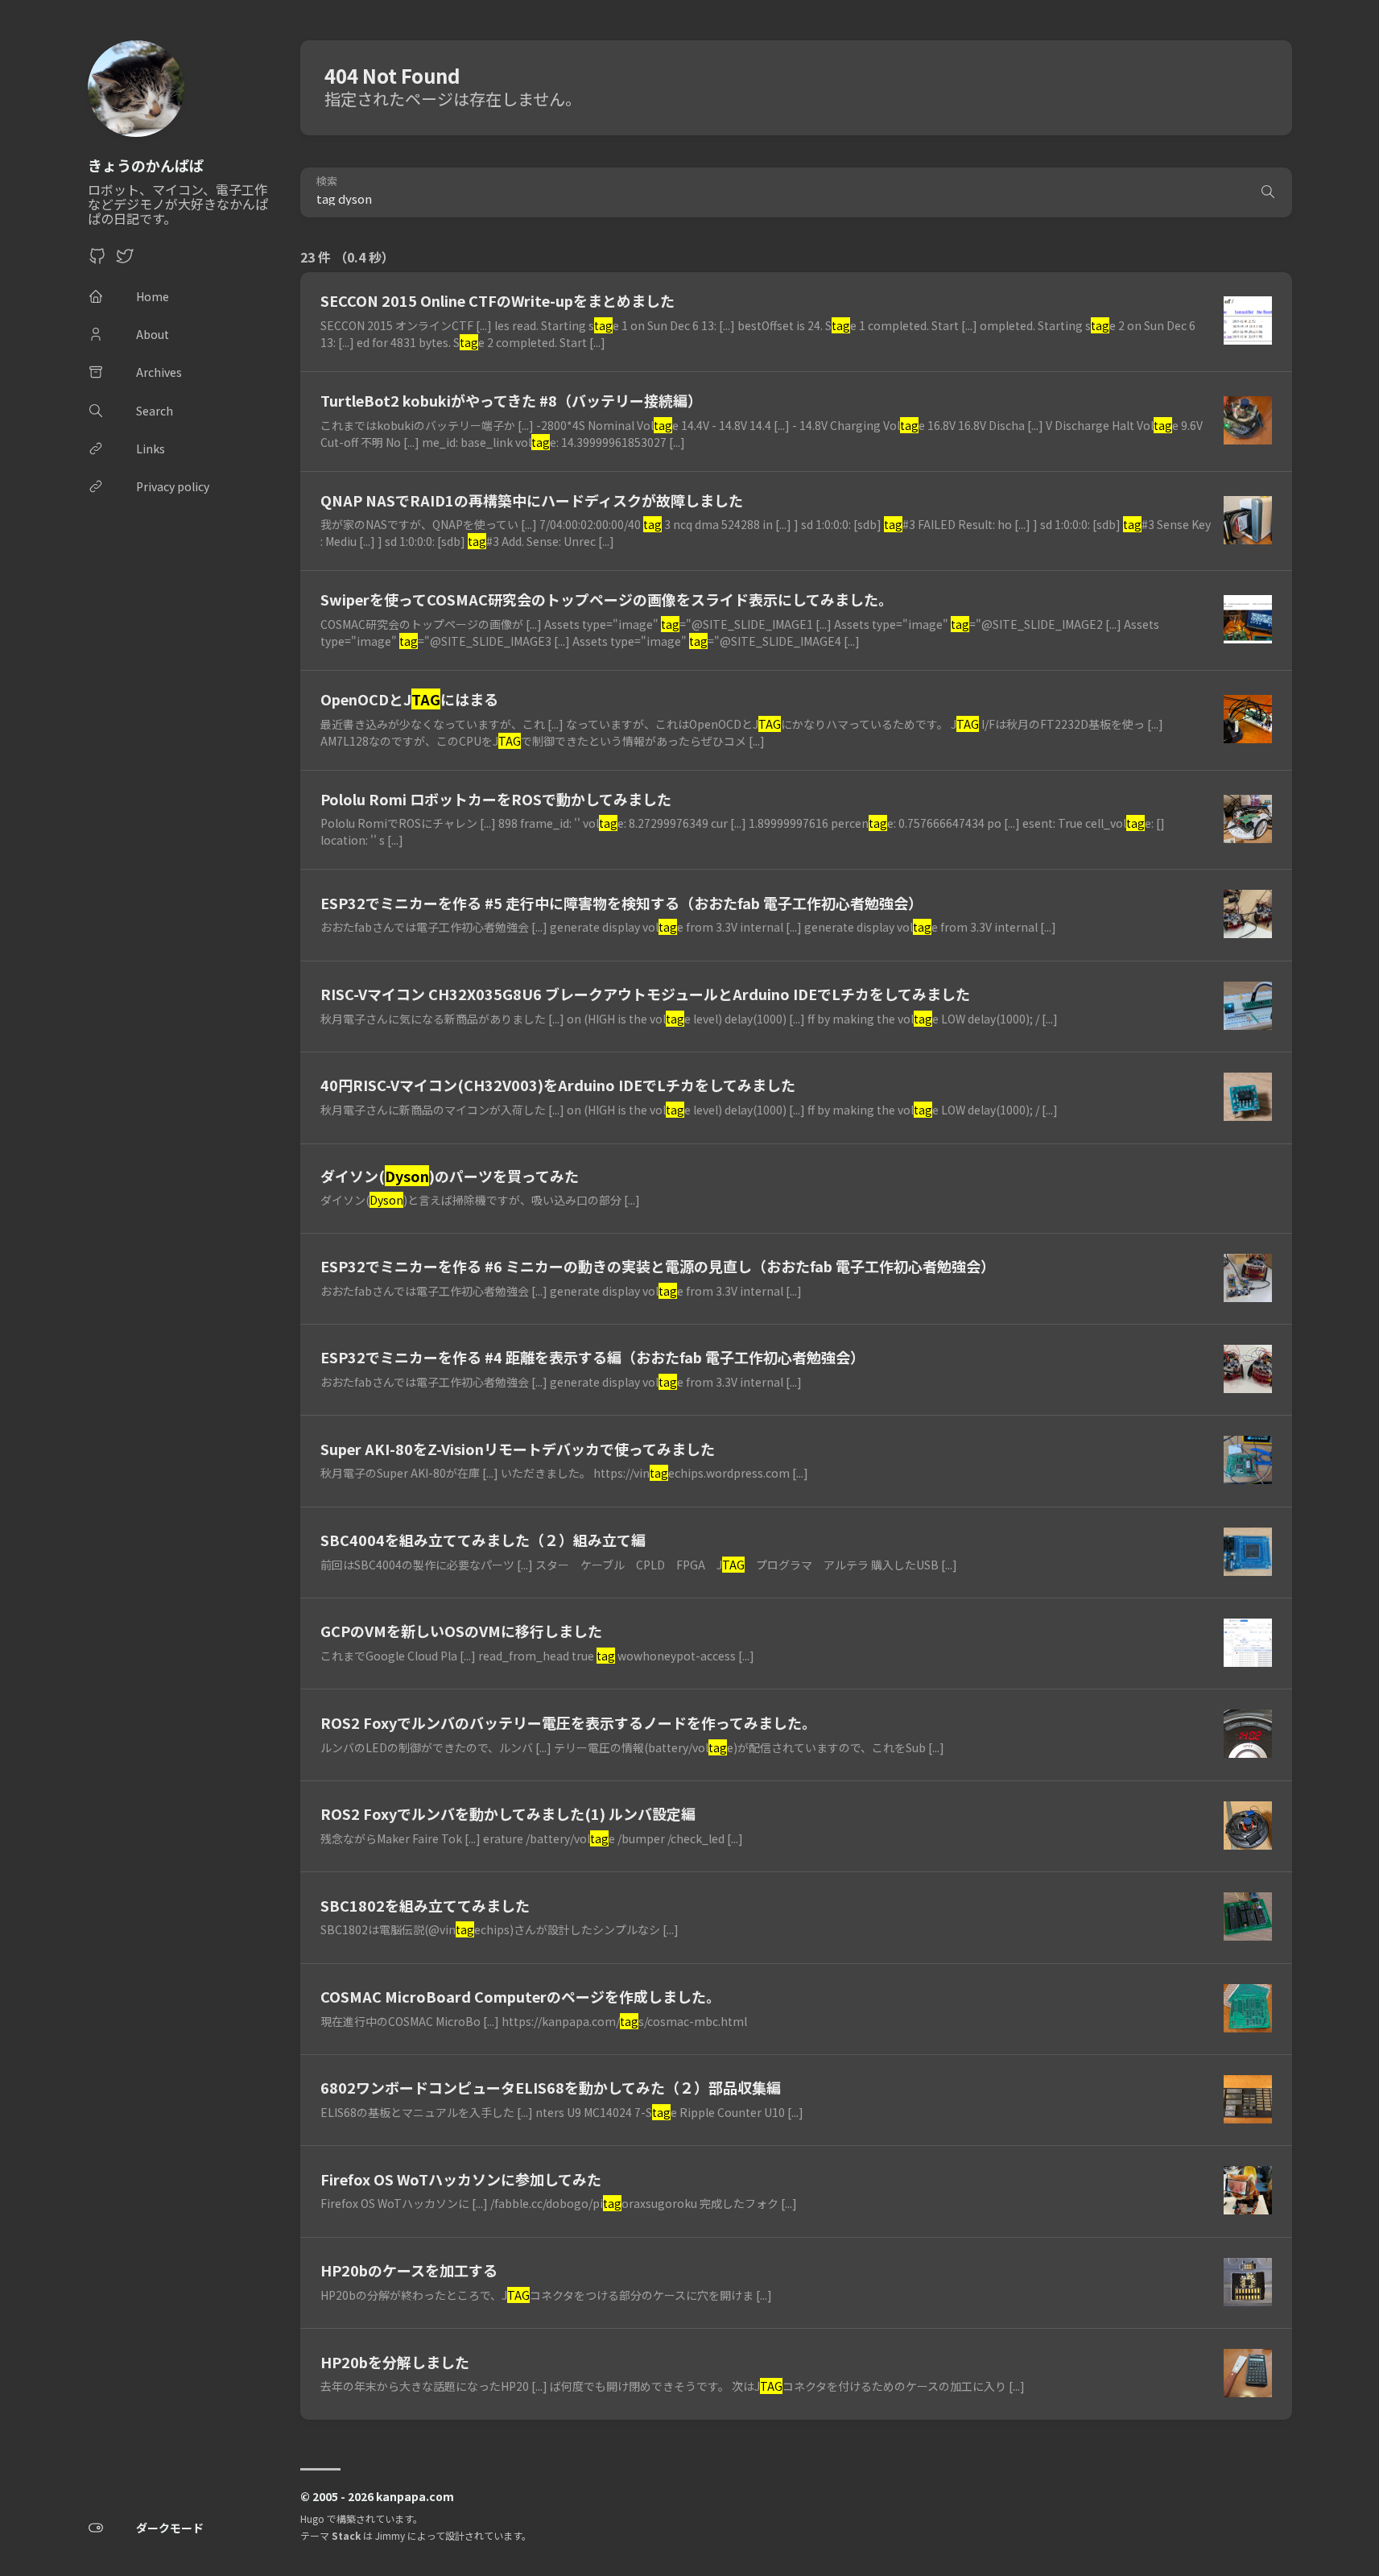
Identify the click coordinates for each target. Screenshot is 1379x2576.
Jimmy (390, 2535)
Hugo (312, 2518)
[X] (125, 260)
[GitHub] (97, 260)
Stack (346, 2535)
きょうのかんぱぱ (146, 165)
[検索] (1268, 192)
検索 (327, 182)
